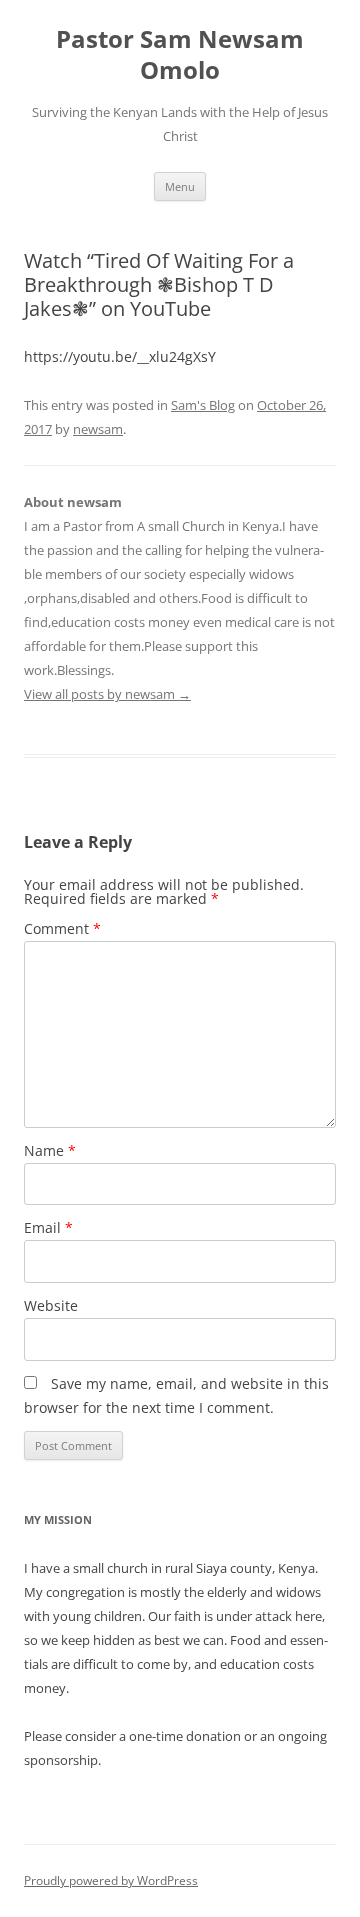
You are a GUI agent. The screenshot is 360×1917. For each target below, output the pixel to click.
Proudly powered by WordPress (111, 1880)
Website (51, 1305)
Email (48, 1227)
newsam (98, 429)
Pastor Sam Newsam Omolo (180, 55)
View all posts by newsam (107, 694)
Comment (62, 928)
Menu (180, 186)
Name (50, 1150)
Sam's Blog (203, 405)
